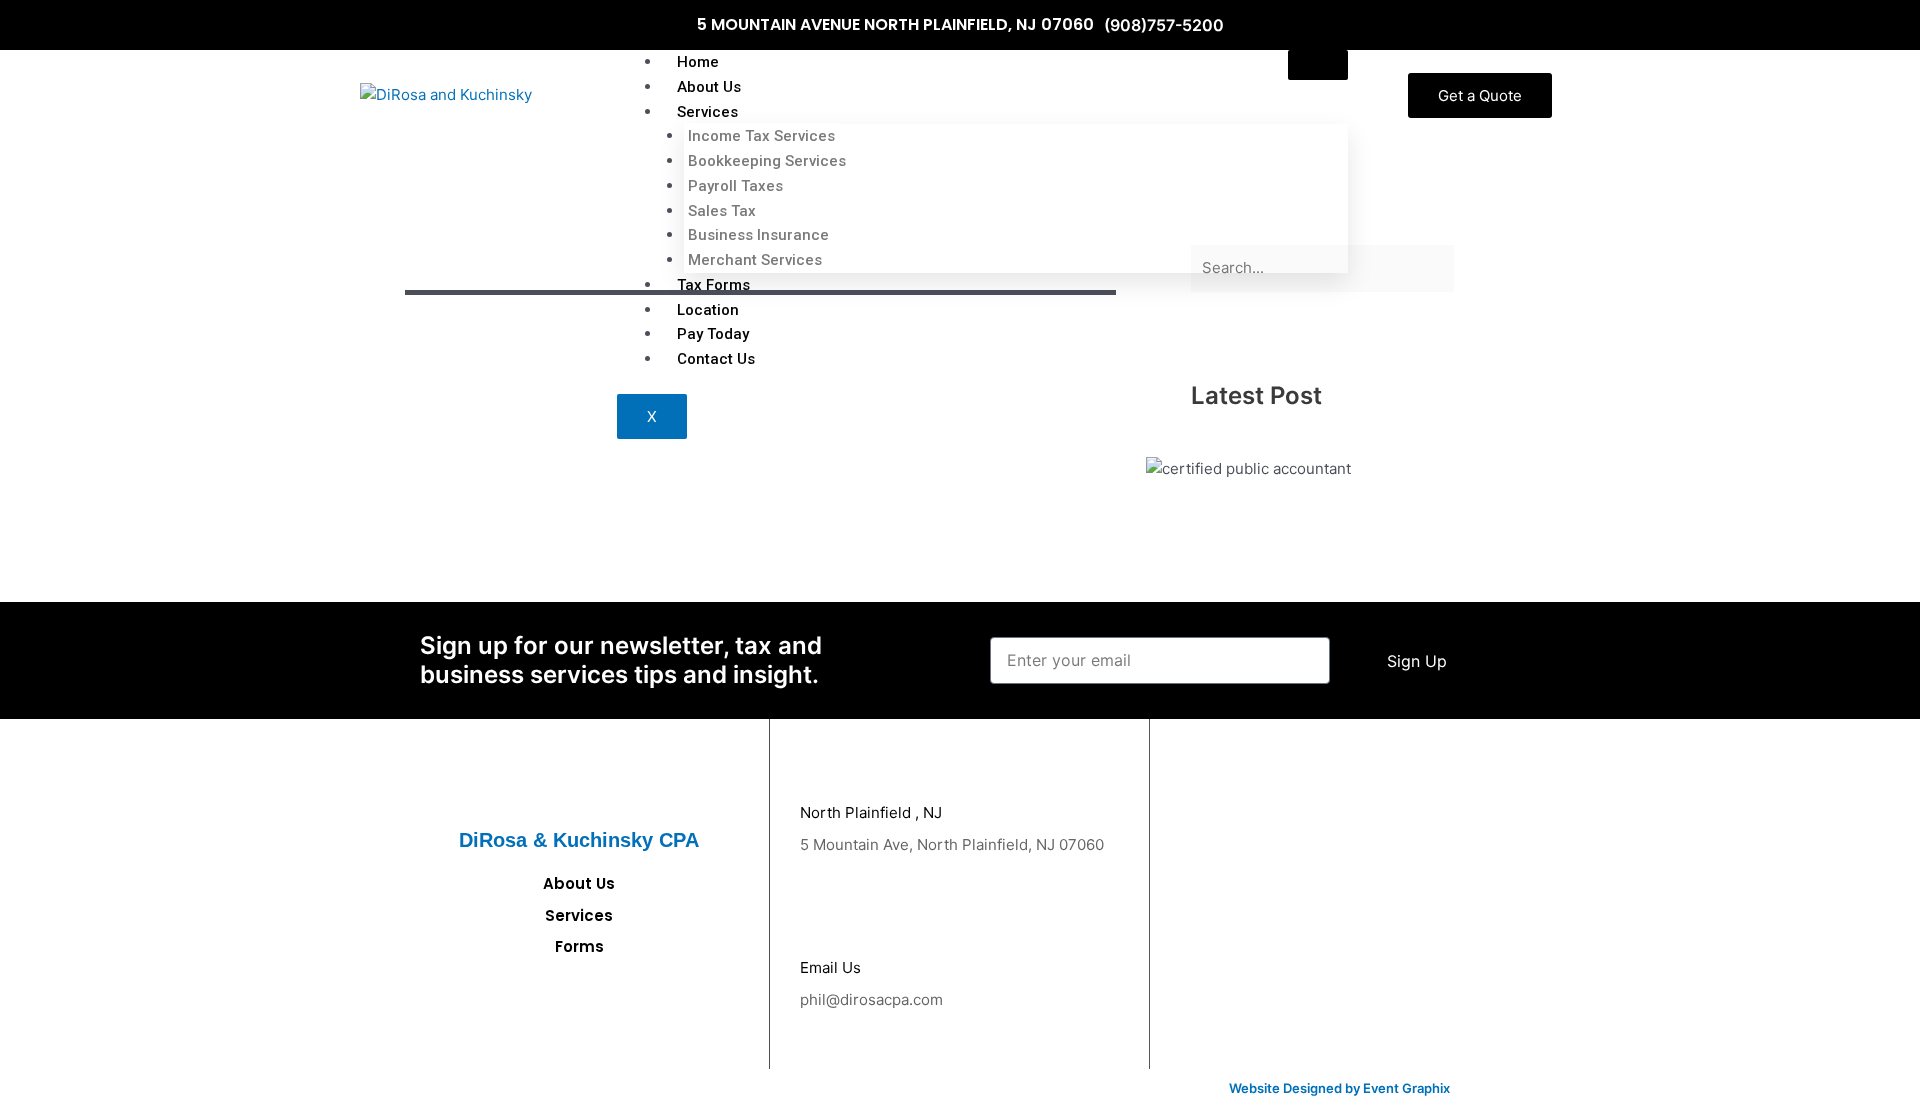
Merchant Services (755, 260)
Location (708, 310)
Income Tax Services (761, 136)
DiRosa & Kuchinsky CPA (579, 840)
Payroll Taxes (735, 186)
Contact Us (716, 359)
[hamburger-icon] (1318, 65)
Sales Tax (722, 211)
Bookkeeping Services (767, 161)
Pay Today (713, 334)
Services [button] (707, 112)
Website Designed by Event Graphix (1339, 1088)
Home (698, 62)
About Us (709, 87)
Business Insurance (758, 235)
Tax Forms (713, 285)
